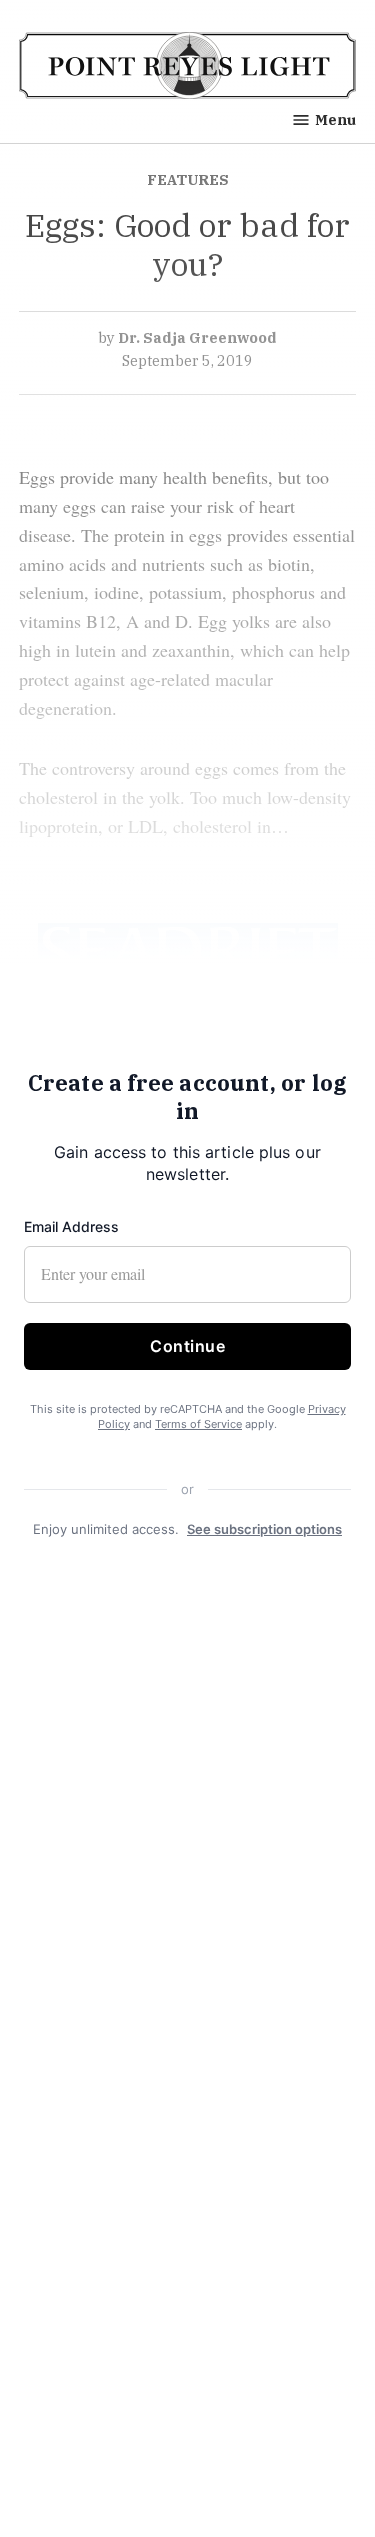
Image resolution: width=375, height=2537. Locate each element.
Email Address (71, 1226)
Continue (187, 1346)
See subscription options (264, 1529)
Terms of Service (198, 1424)
